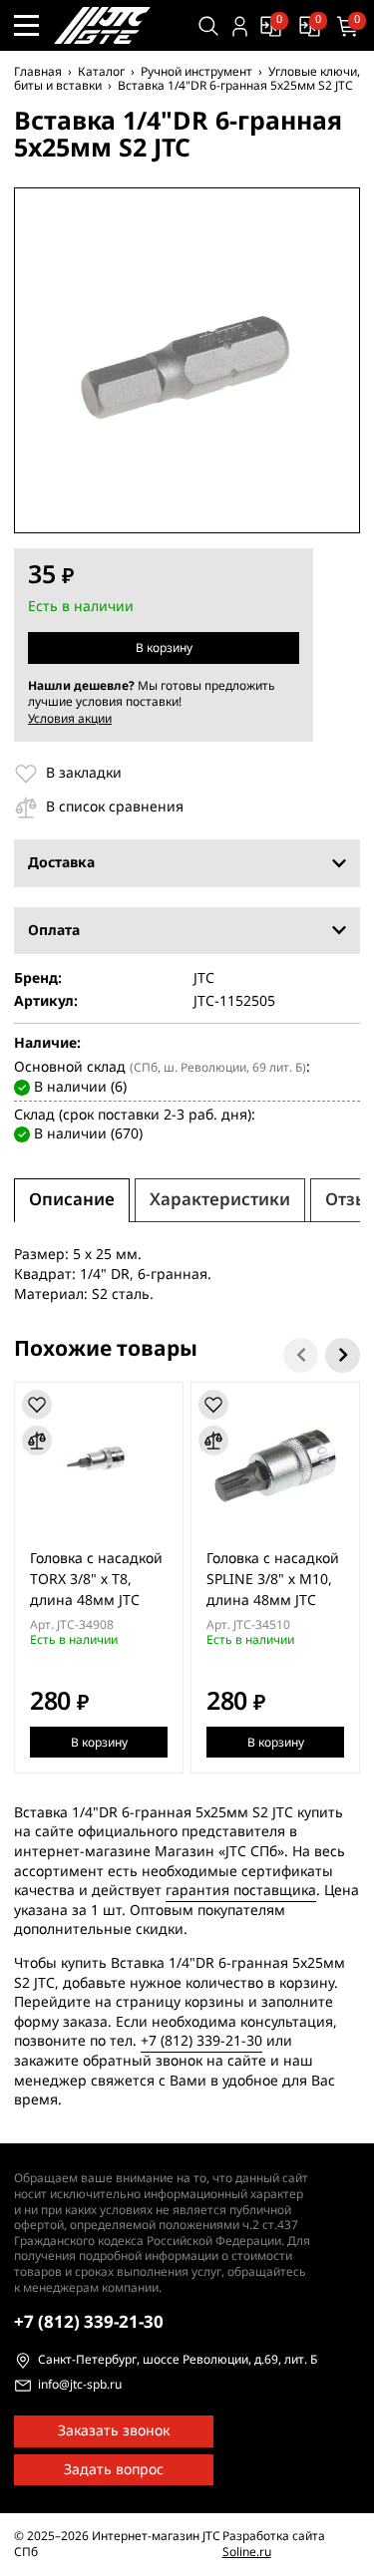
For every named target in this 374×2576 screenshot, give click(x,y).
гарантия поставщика (241, 1891)
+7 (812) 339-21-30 (201, 2041)
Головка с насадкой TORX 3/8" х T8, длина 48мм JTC (96, 1580)
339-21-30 (89, 2322)
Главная (38, 72)
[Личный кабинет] (240, 26)
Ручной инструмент (196, 72)
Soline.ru (247, 2552)
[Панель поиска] (209, 26)
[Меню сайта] (26, 25)
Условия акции (70, 719)
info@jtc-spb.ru (80, 2386)
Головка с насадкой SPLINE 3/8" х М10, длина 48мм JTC (273, 1580)
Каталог (101, 72)
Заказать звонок (114, 2431)
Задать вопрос (114, 2470)
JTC (204, 979)
